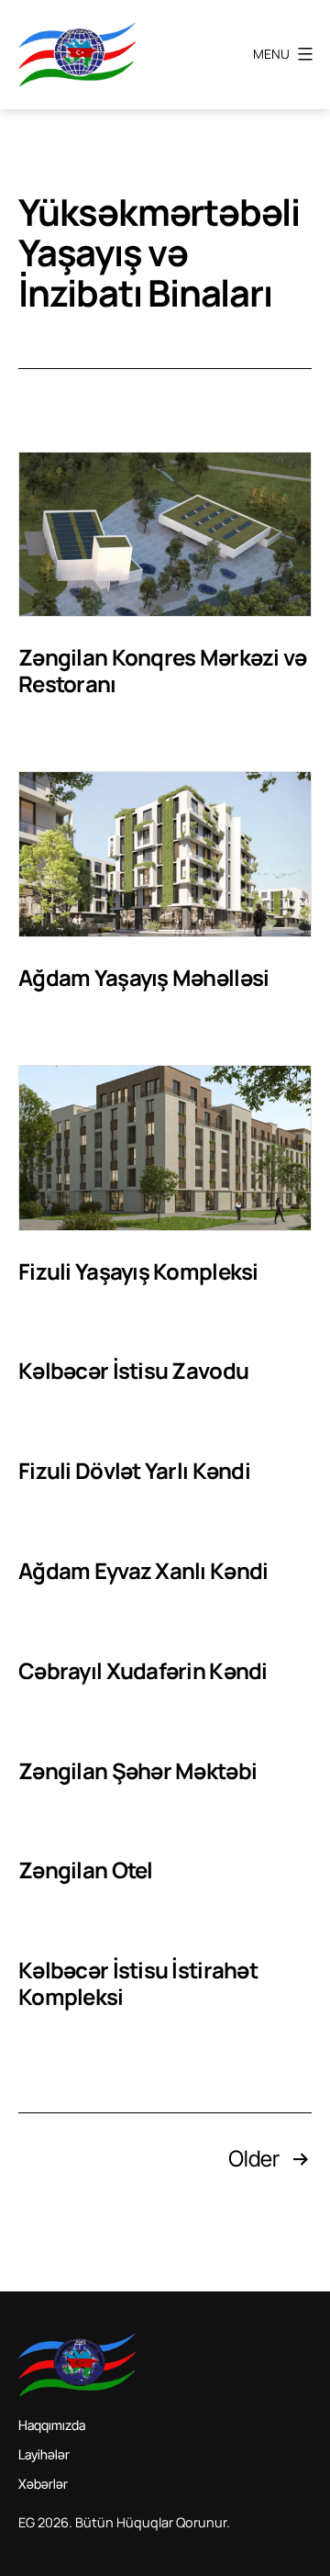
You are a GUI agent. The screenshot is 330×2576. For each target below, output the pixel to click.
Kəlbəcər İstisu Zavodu (133, 1370)
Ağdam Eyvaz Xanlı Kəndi (143, 1570)
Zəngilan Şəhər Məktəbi (137, 1770)
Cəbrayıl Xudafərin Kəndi (143, 1670)
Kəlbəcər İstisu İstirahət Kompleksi (138, 1983)
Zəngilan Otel (86, 1870)
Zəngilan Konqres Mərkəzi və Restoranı (163, 670)
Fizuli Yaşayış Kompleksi (138, 1271)
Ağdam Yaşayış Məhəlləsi (143, 977)
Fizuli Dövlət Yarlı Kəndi (134, 1470)
